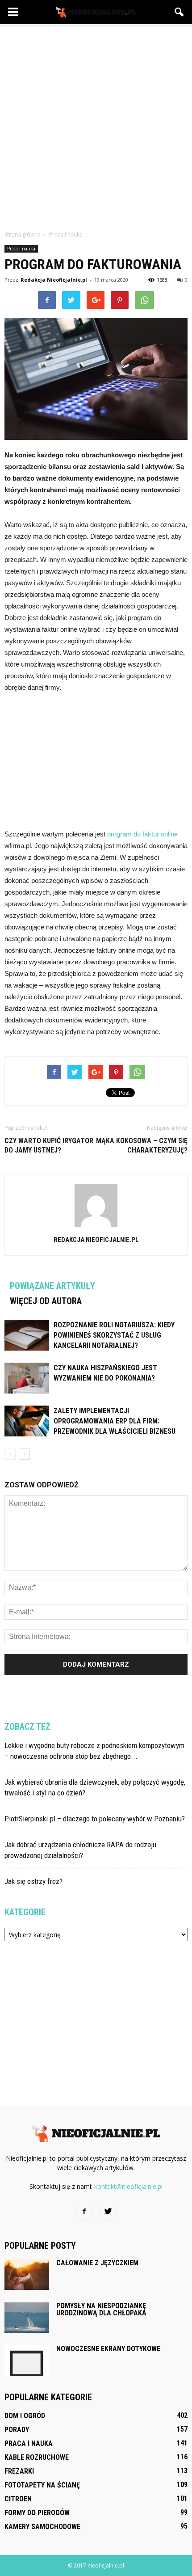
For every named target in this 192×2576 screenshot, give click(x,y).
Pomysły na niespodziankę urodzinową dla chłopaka (101, 2309)
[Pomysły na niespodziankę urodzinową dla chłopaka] (27, 2318)
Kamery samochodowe (42, 2527)
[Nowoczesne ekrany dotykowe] (27, 2361)
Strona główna (23, 234)
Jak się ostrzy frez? (33, 1881)
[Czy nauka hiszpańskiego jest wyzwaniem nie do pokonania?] (27, 1378)
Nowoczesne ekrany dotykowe (108, 2349)
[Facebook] (84, 2212)
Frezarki (19, 2471)
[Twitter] (108, 2212)
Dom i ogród (25, 2416)
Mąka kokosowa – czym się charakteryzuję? (142, 1145)
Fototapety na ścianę (42, 2485)
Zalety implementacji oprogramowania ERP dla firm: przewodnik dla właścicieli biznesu (115, 1421)
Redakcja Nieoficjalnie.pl (54, 280)
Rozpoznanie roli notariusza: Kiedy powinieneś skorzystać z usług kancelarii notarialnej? (114, 1335)
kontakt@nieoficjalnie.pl (128, 2186)
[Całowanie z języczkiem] (27, 2275)
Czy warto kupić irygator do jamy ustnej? (49, 1145)
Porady (17, 2430)
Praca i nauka (21, 249)
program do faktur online (142, 834)
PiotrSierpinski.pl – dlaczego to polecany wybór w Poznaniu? (95, 1819)
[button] (179, 12)
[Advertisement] (96, 125)
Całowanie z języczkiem (97, 2263)
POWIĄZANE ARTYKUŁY (52, 1286)
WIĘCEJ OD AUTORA (46, 1301)
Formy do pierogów (37, 2513)
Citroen (18, 2499)
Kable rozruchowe (37, 2457)
